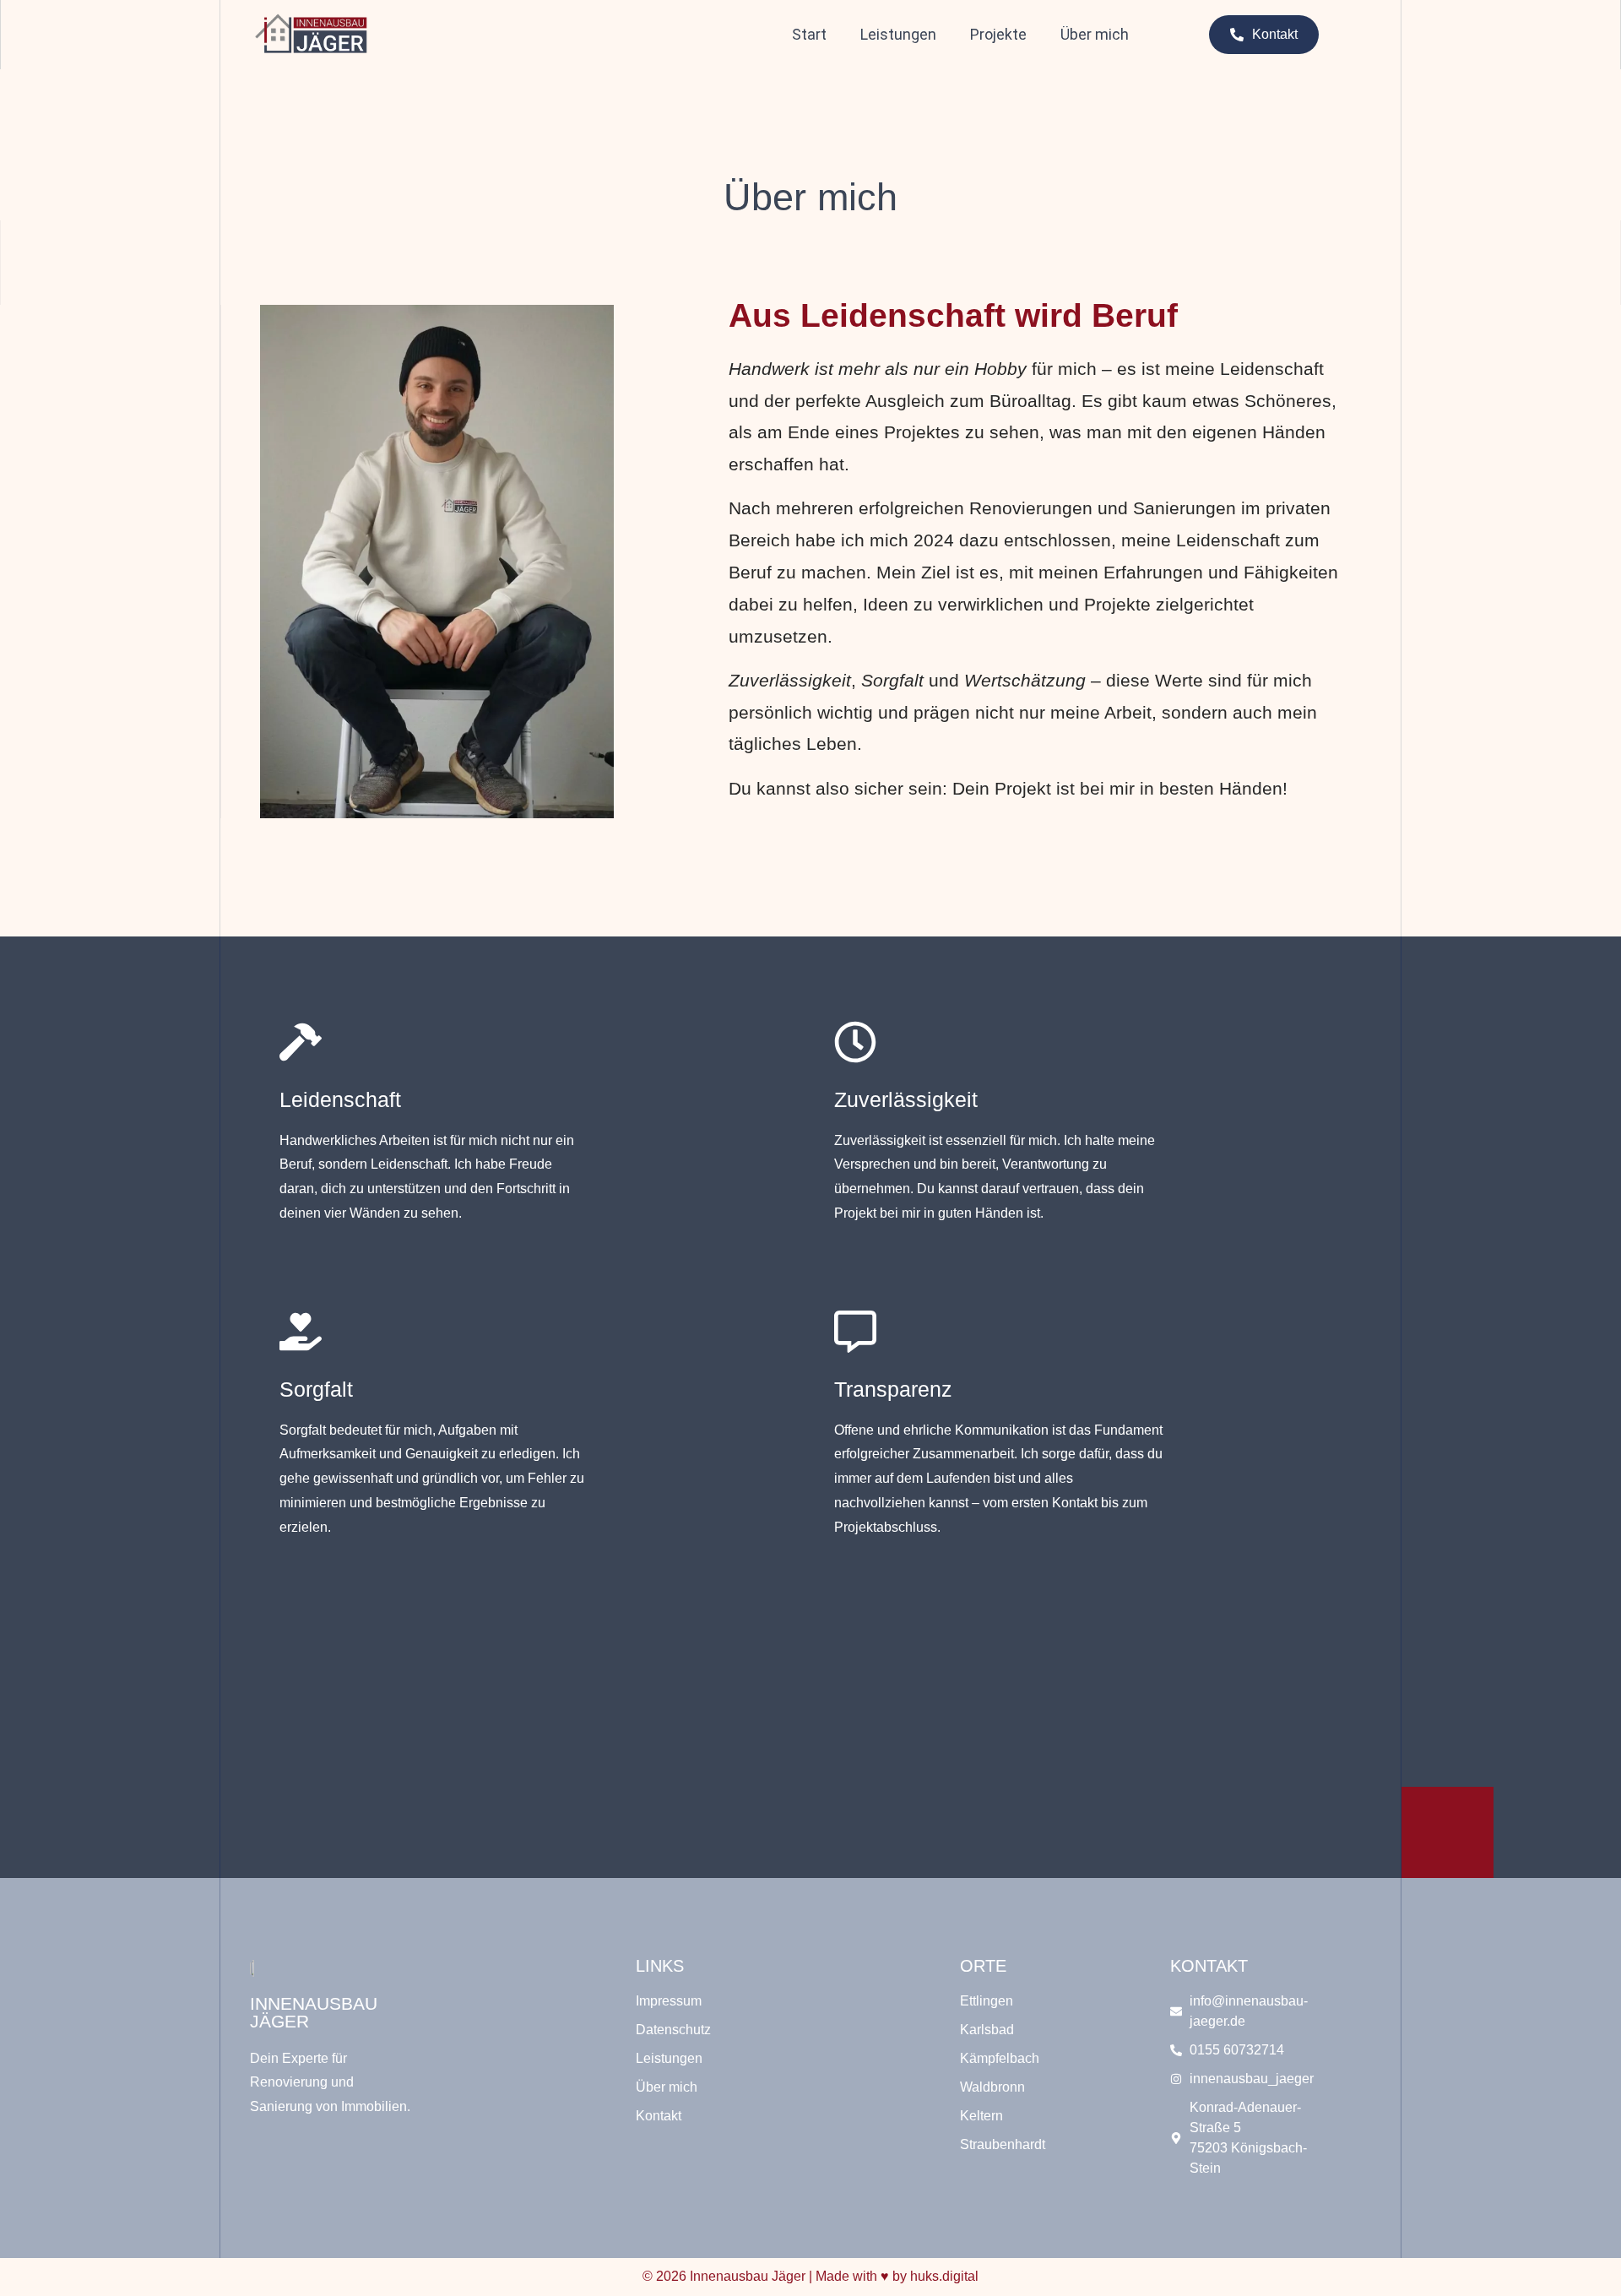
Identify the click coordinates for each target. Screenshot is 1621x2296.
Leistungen (898, 34)
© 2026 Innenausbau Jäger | (810, 2276)
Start (809, 34)
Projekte (998, 34)
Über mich (1095, 34)
